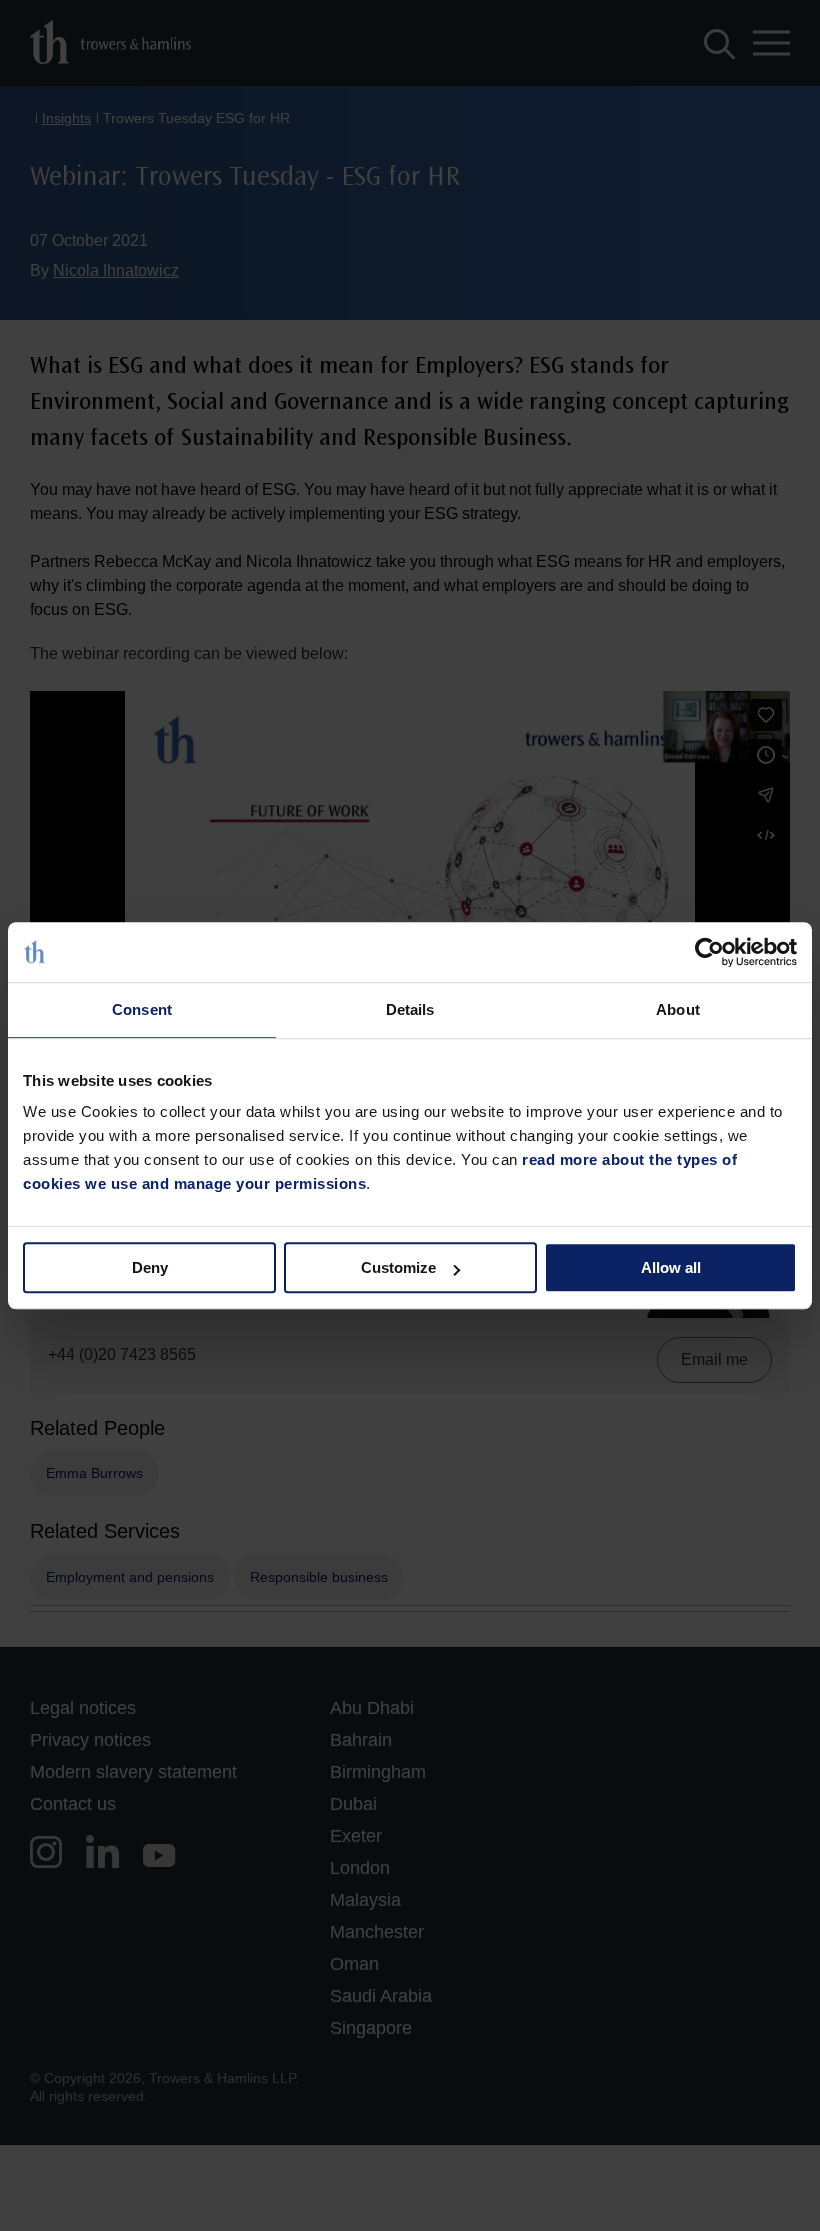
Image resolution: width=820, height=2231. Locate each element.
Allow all (671, 1267)
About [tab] (678, 1009)
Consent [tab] (142, 1009)
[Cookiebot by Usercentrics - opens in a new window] (709, 952)
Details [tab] (410, 1009)
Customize (398, 1267)
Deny (150, 1267)
